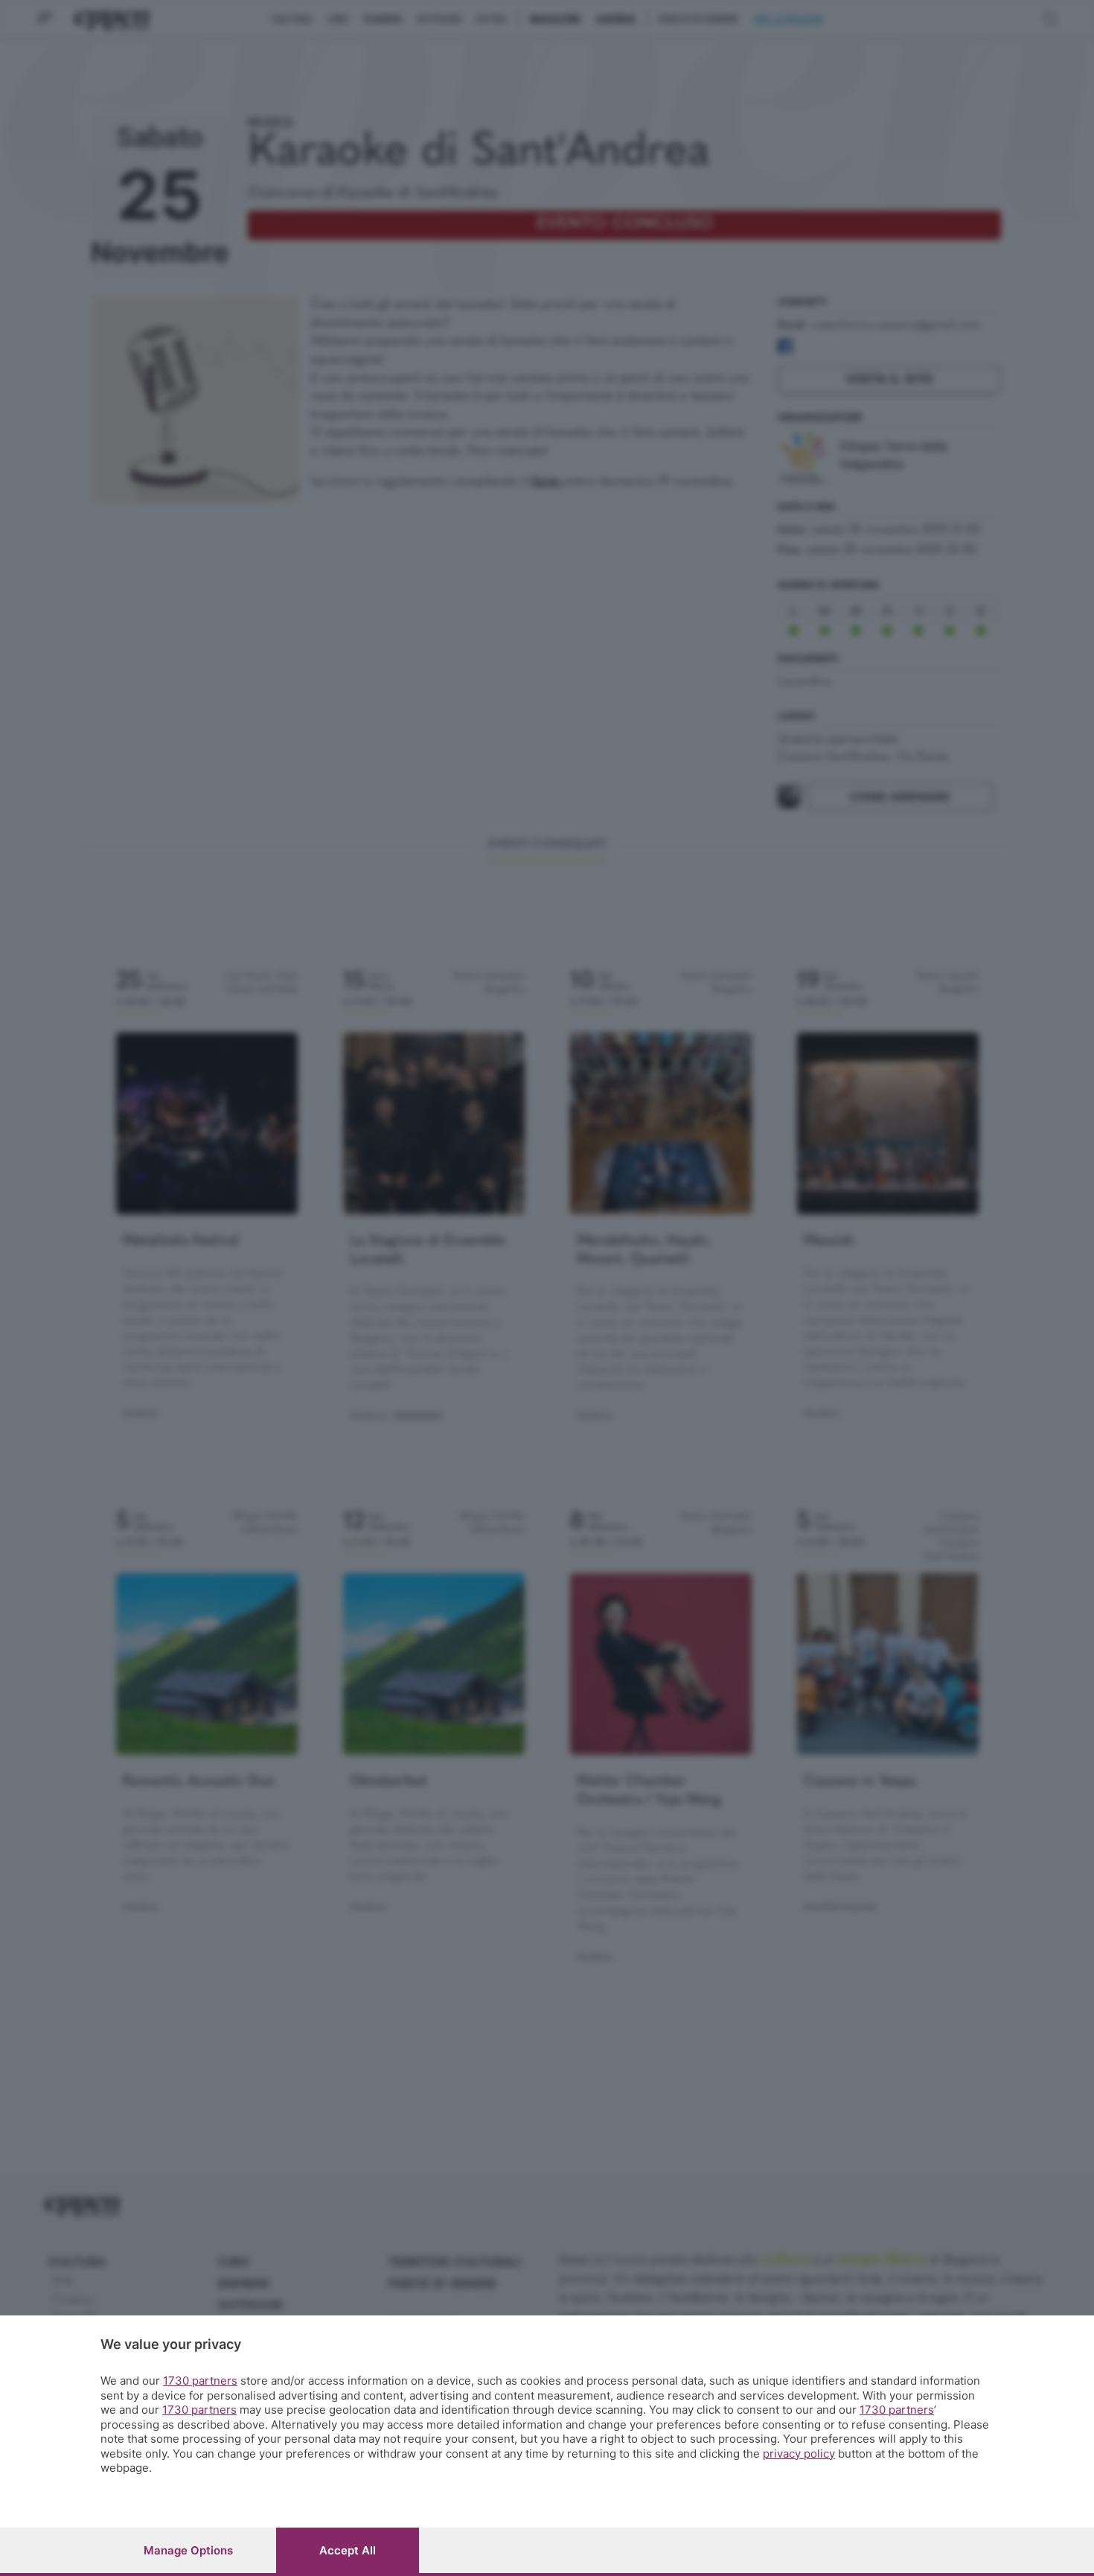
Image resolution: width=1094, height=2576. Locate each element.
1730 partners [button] (200, 2381)
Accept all (348, 2550)
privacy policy (799, 2454)
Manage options (188, 2550)
